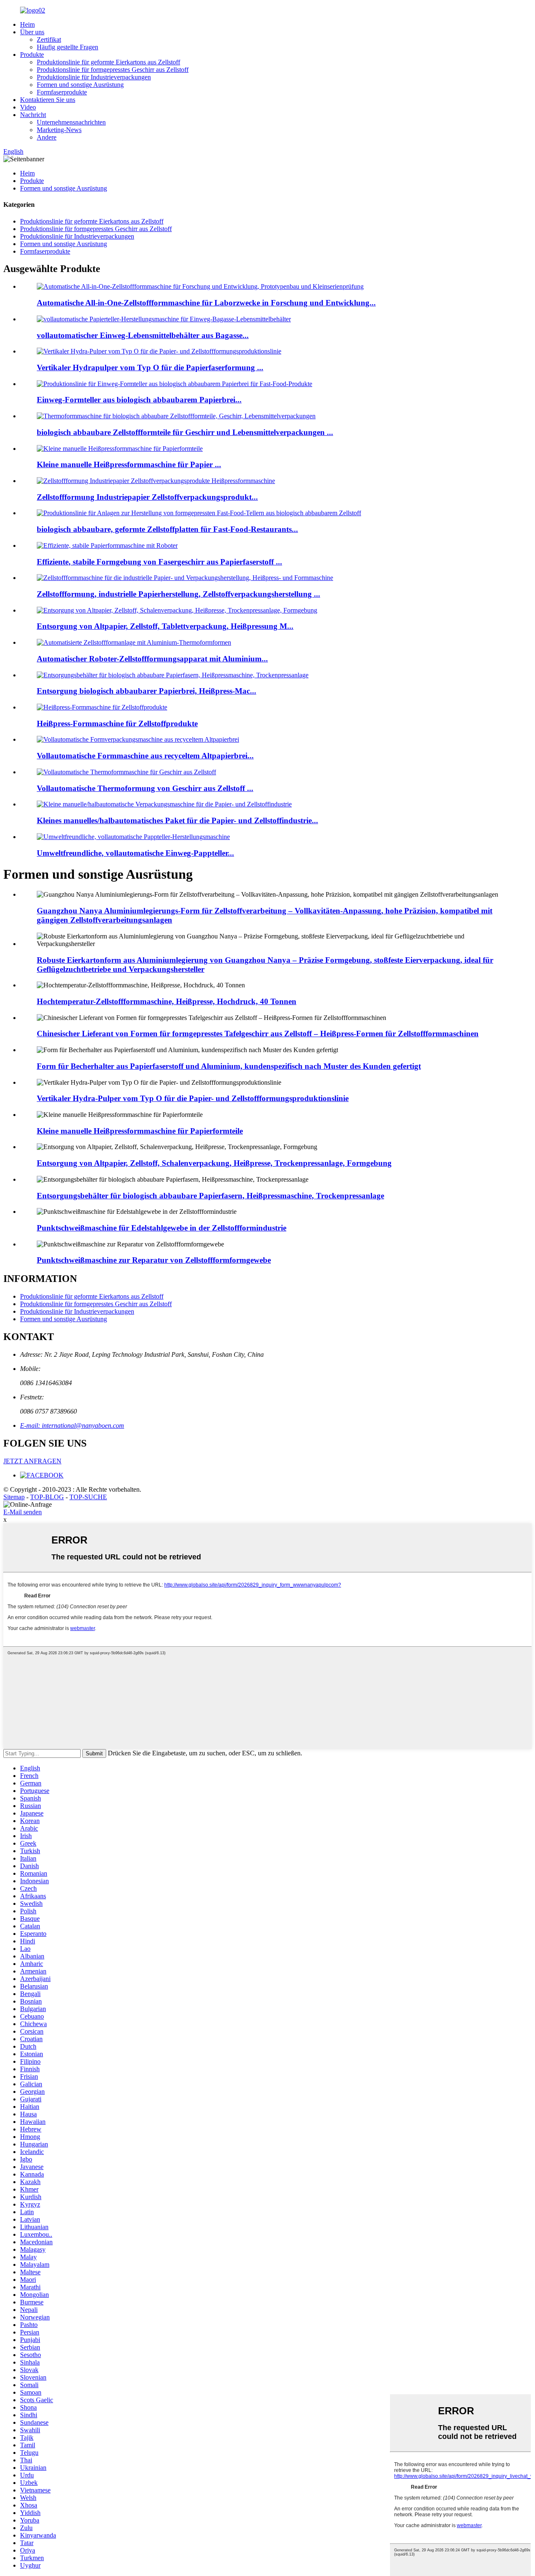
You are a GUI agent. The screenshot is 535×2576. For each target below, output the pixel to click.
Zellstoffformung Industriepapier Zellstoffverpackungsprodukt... (147, 497)
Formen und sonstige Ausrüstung (80, 85)
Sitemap (14, 1497)
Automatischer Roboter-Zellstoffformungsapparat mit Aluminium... (152, 659)
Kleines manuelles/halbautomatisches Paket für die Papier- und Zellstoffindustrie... (177, 820)
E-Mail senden (23, 1512)
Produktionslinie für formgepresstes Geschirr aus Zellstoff (113, 70)
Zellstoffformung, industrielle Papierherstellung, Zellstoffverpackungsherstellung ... (178, 594)
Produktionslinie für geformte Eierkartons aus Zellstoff (108, 62)
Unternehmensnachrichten (71, 122)
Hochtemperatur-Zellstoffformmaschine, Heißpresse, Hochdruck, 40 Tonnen (167, 1001)
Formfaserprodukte (62, 92)
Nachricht (33, 115)
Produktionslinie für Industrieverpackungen (94, 77)
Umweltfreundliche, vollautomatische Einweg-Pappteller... (135, 853)
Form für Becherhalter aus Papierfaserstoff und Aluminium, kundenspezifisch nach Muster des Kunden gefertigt (229, 1066)
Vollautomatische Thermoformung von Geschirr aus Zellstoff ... (145, 788)
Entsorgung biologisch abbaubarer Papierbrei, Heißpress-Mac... (146, 691)
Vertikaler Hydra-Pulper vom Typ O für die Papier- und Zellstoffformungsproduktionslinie (193, 1098)
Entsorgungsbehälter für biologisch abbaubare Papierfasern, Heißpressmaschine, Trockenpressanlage (210, 1196)
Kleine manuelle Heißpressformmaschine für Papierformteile (140, 1131)
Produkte (32, 55)
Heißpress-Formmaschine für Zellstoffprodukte (117, 723)
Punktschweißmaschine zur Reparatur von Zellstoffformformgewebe (154, 1260)
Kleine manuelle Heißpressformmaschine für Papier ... (129, 464)
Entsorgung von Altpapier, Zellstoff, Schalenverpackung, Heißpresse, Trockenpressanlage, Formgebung (214, 1163)
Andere (47, 137)
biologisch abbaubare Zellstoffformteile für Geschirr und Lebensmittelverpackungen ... (185, 432)
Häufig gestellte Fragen (68, 47)
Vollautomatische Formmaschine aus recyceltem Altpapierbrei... (145, 756)
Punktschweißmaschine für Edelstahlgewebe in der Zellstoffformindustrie (162, 1228)
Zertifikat (49, 39)
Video (28, 107)
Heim (27, 24)
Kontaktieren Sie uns (48, 100)
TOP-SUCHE (88, 1497)
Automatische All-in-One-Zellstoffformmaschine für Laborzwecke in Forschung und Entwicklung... (206, 303)
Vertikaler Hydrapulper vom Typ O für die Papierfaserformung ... (150, 367)
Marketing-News (59, 130)
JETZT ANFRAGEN (32, 1461)
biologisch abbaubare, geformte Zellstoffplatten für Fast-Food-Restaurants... (167, 529)
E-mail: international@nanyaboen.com (72, 1425)
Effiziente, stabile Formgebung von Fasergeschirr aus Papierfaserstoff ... (159, 562)
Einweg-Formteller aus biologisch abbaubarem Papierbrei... (139, 400)
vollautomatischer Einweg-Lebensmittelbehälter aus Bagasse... (143, 335)
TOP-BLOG (47, 1497)
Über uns (32, 32)
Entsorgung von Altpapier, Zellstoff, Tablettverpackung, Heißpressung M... (165, 626)
